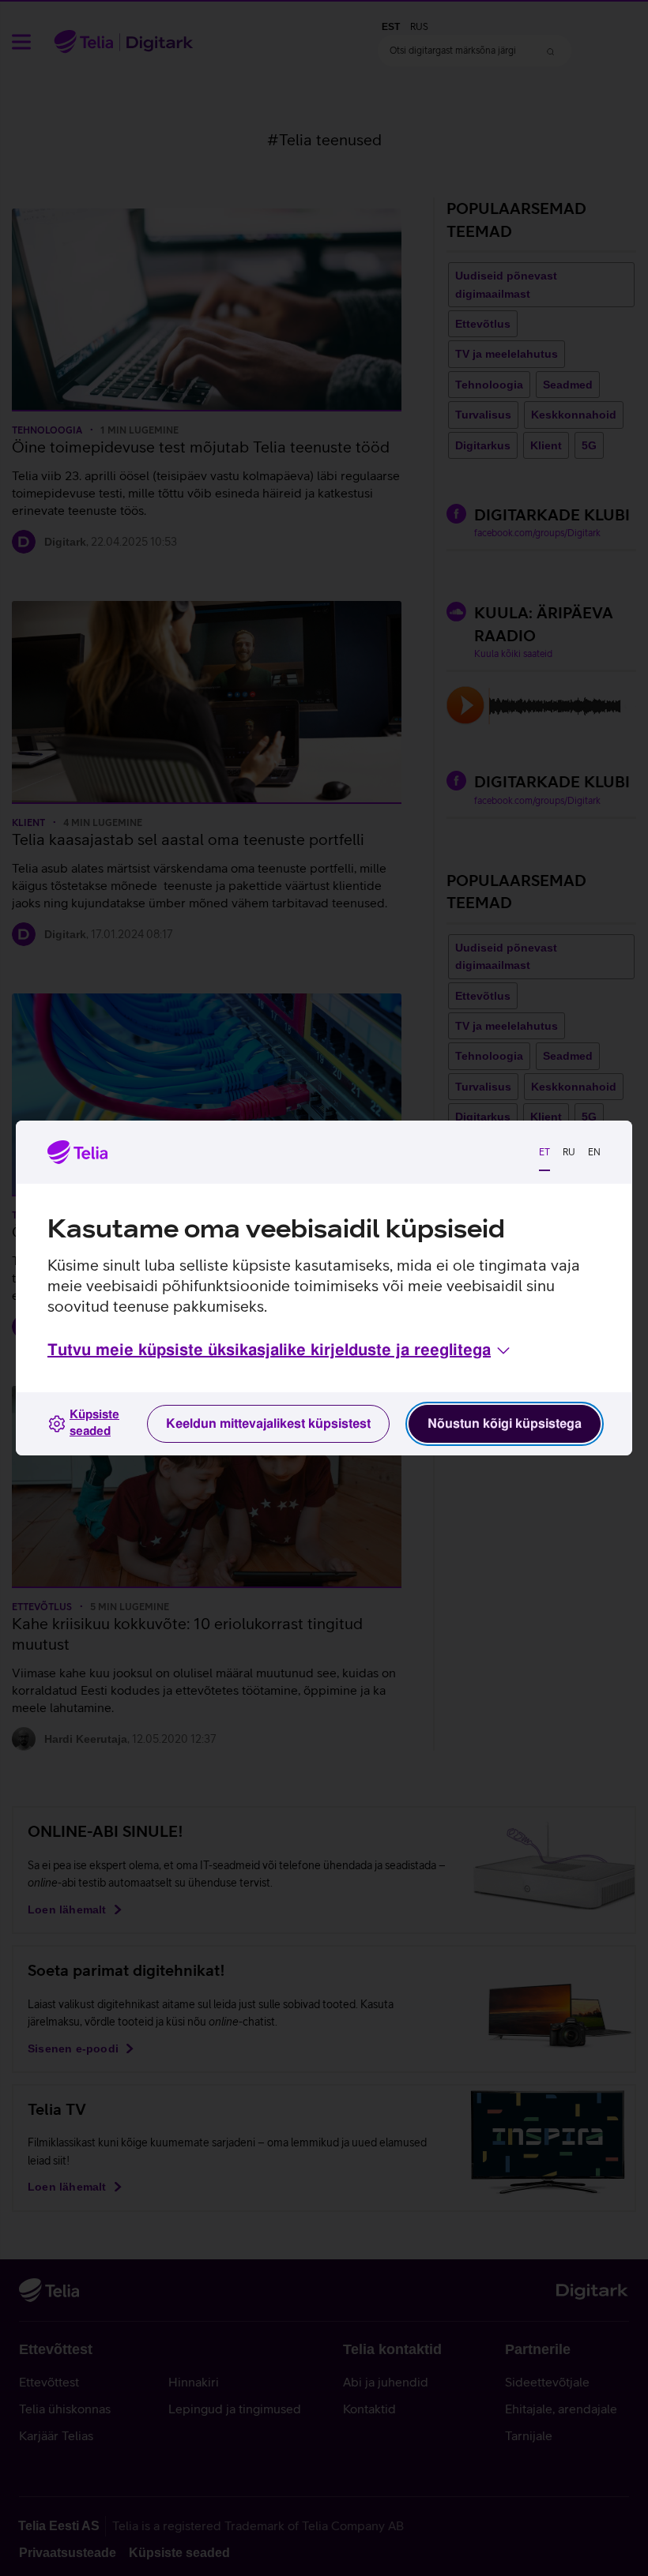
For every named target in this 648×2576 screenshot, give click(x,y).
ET (544, 1152)
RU (569, 1152)
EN (594, 1152)
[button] (280, 1350)
